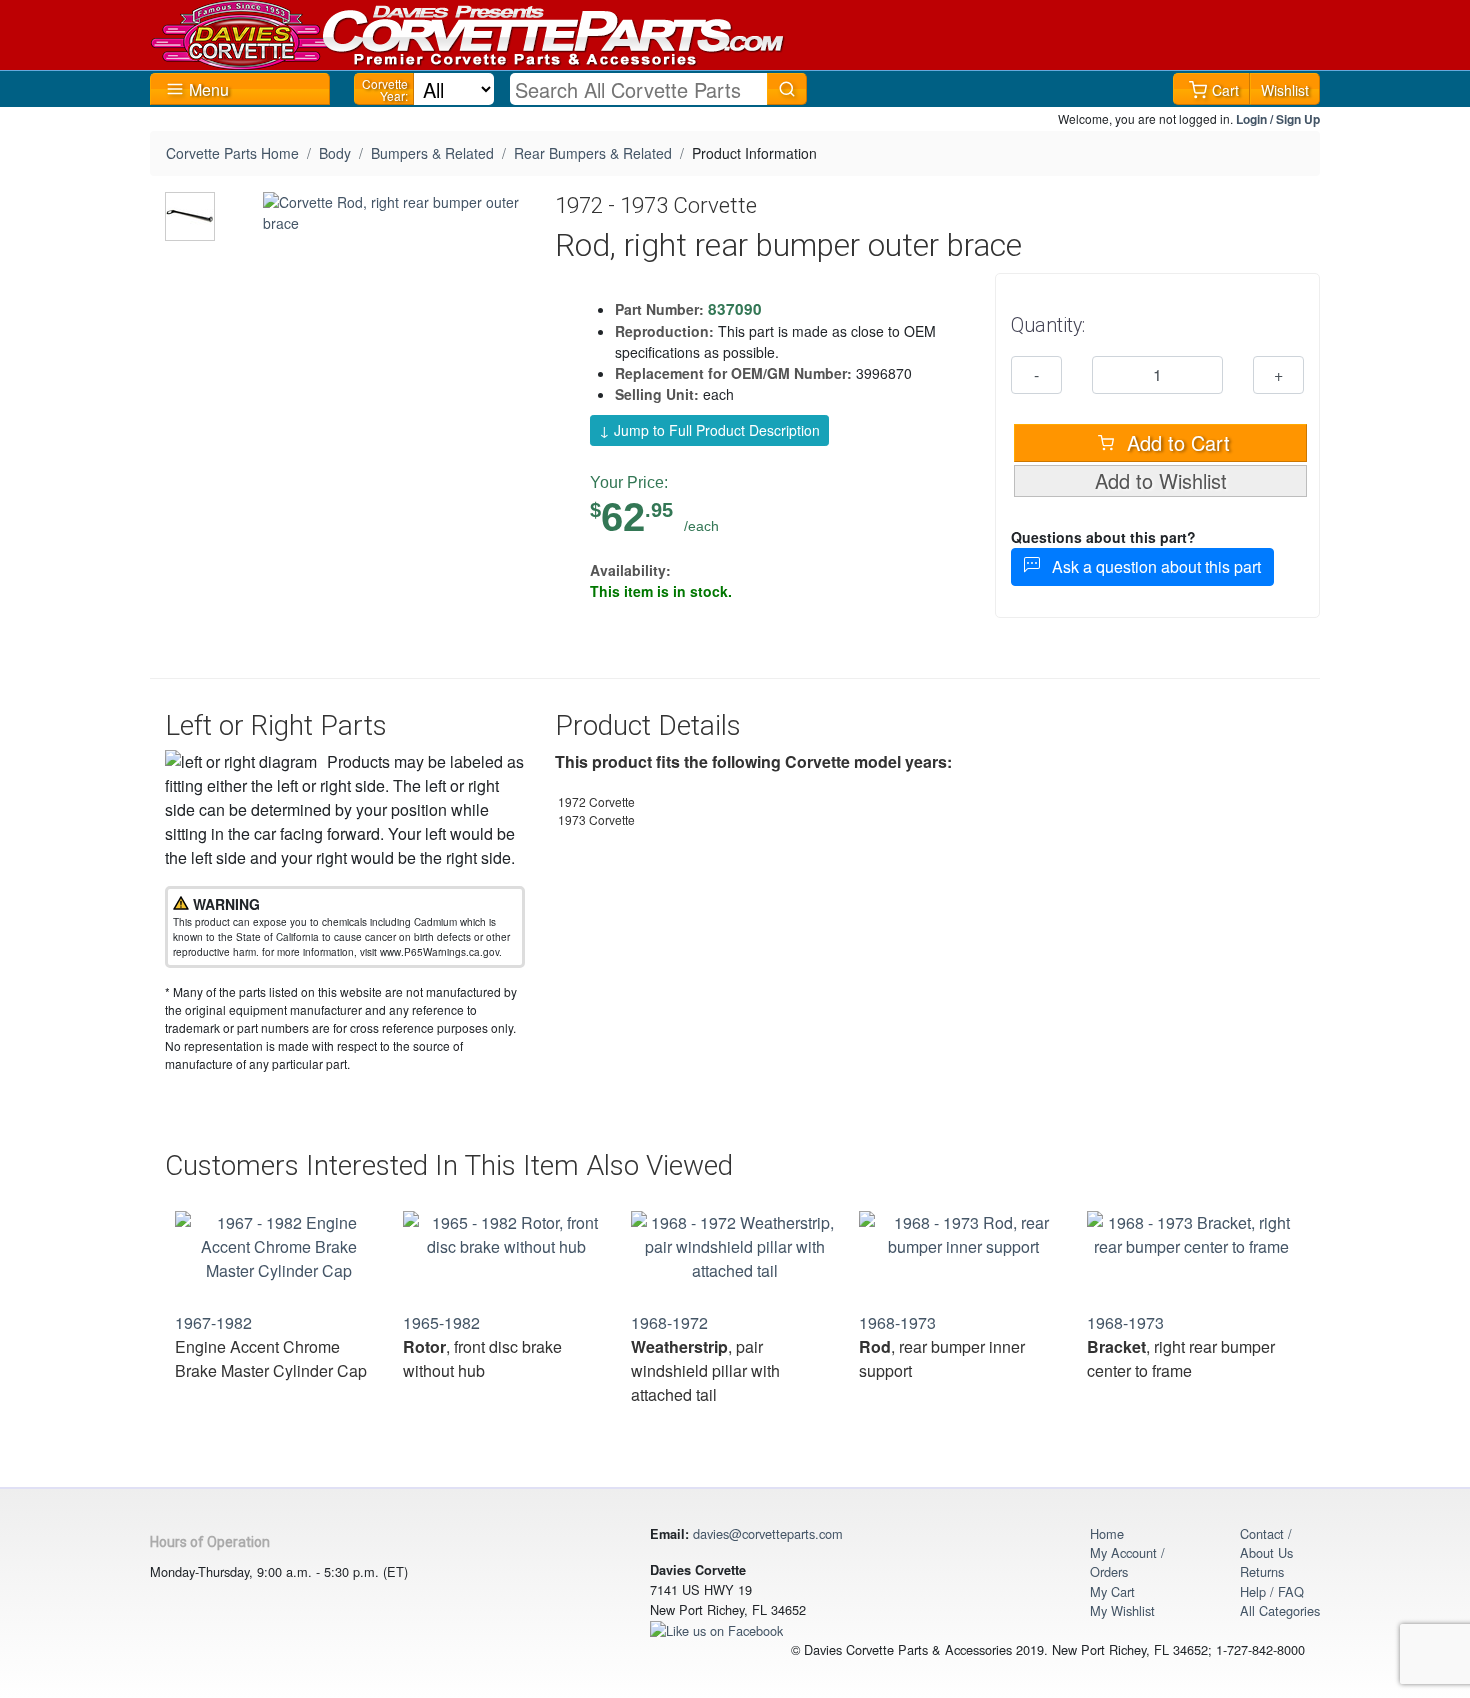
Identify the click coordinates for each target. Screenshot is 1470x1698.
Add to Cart (1175, 442)
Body (335, 153)
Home (1107, 1533)
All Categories (1280, 1610)
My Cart (1112, 1591)
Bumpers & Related (432, 153)
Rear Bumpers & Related (593, 153)
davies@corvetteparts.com (768, 1533)
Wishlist (1285, 90)
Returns (1262, 1571)
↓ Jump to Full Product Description (709, 430)
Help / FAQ (1272, 1591)
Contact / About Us (1266, 1543)
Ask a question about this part (1150, 566)
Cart (1225, 90)
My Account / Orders (1127, 1562)
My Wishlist (1122, 1610)
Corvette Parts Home (232, 153)
